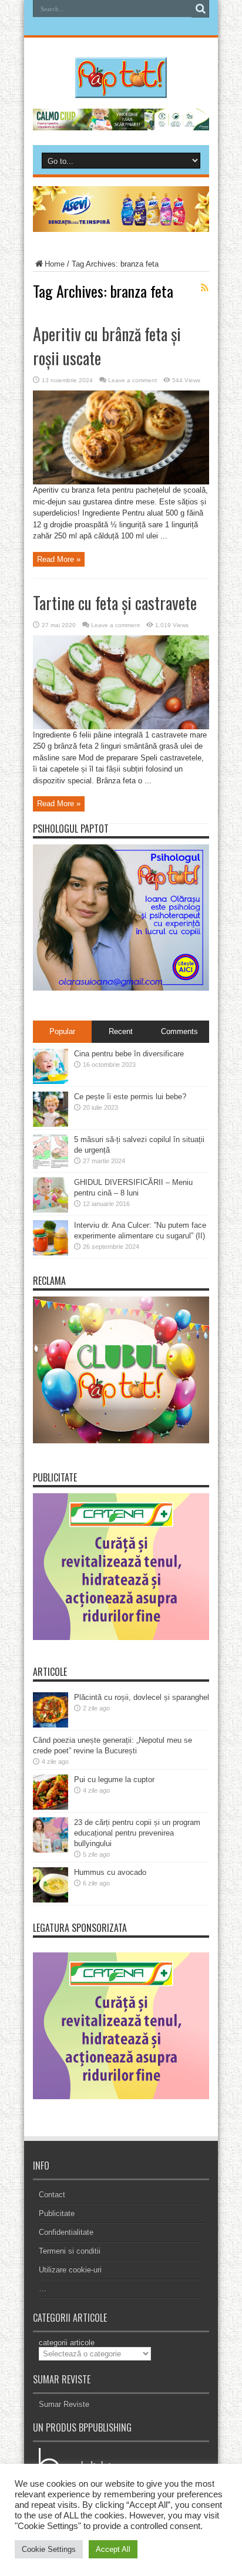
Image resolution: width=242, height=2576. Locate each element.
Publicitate (57, 2213)
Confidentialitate (66, 2232)
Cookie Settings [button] (49, 2549)
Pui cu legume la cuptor (114, 1779)
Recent (121, 1031)
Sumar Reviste (64, 2404)
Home (55, 264)
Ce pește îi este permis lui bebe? (130, 1097)
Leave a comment (132, 380)
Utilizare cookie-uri (70, 2270)
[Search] (200, 9)
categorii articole (67, 2343)
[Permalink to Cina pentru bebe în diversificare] (51, 1081)
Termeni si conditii (70, 2251)
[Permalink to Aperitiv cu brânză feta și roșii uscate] (121, 482)
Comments (179, 1031)
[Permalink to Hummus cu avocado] (51, 1900)
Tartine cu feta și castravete (115, 603)
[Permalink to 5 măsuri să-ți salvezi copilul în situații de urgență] (51, 1167)
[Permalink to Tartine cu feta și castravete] (121, 727)
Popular (62, 1031)
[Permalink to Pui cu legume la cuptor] (51, 1807)
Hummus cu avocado (110, 1872)
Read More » (59, 559)
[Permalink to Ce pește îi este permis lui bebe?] (51, 1124)
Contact (52, 2195)
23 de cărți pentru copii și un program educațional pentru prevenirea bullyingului (137, 1833)
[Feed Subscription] (204, 288)
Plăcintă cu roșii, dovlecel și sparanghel (142, 1697)
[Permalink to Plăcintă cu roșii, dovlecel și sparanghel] (51, 1725)
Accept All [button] (113, 2549)
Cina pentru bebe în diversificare (129, 1054)
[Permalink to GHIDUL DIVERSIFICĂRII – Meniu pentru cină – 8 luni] (51, 1210)
